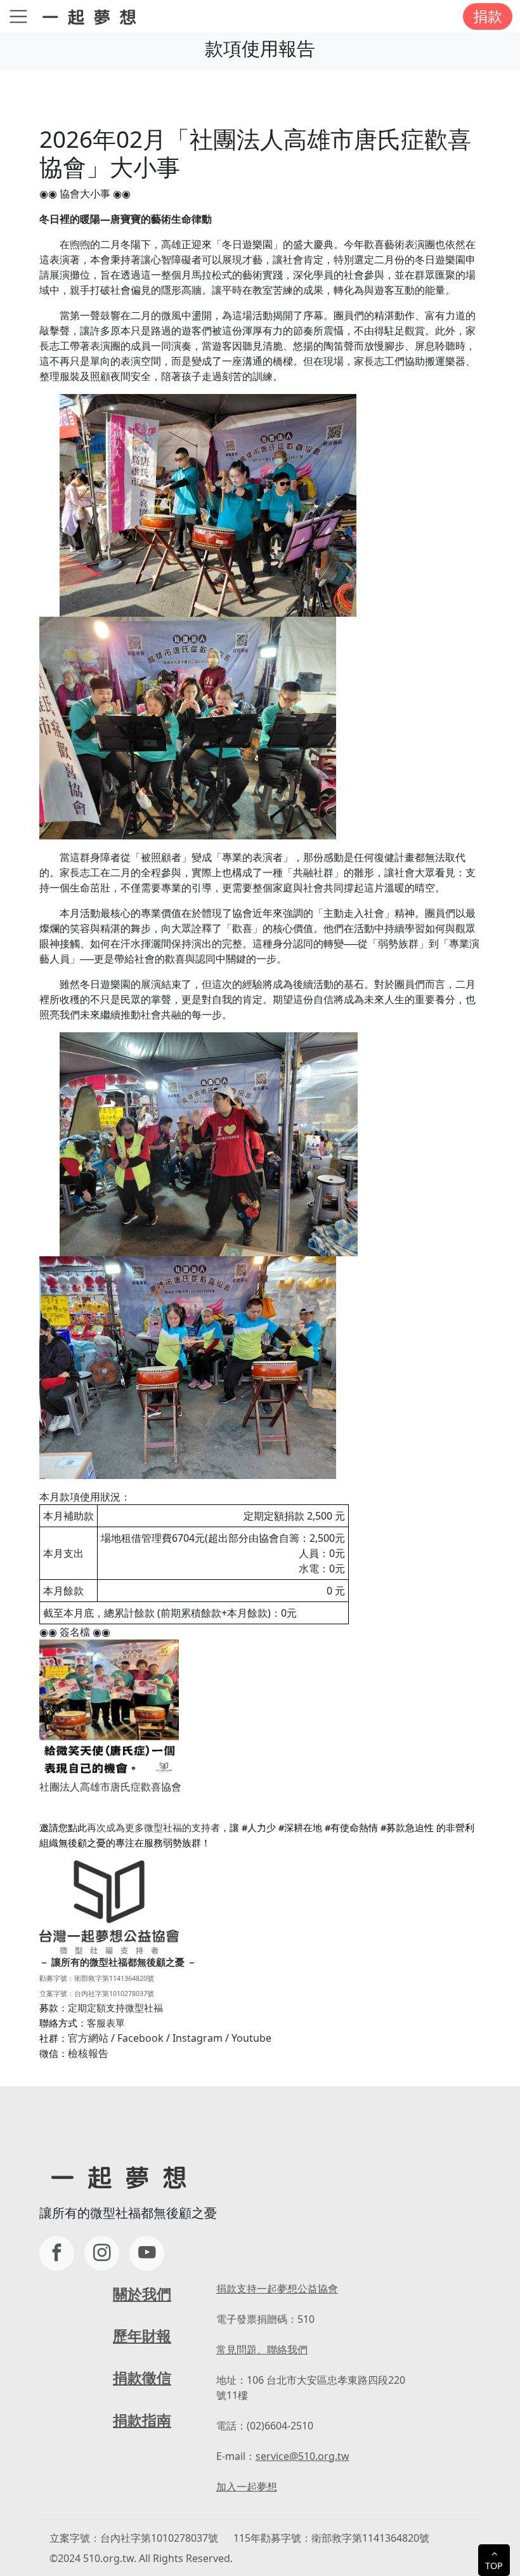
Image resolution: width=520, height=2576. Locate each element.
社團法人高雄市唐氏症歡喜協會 (110, 1787)
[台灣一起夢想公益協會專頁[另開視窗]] (57, 2253)
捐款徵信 (142, 2378)
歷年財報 (142, 2336)
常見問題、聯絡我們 (262, 2349)
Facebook (140, 2038)
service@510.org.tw (302, 2456)
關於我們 (142, 2294)
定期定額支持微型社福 (115, 2008)
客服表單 (106, 2023)
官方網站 (88, 2038)
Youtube (251, 2038)
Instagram (198, 2038)
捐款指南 (142, 2420)
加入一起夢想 (247, 2487)
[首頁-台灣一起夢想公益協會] (92, 16)
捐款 (488, 16)
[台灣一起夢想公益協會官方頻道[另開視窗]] (147, 2253)
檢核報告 (88, 2053)
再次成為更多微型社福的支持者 (153, 1827)
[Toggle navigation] (18, 16)
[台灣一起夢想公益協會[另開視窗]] (102, 2253)
